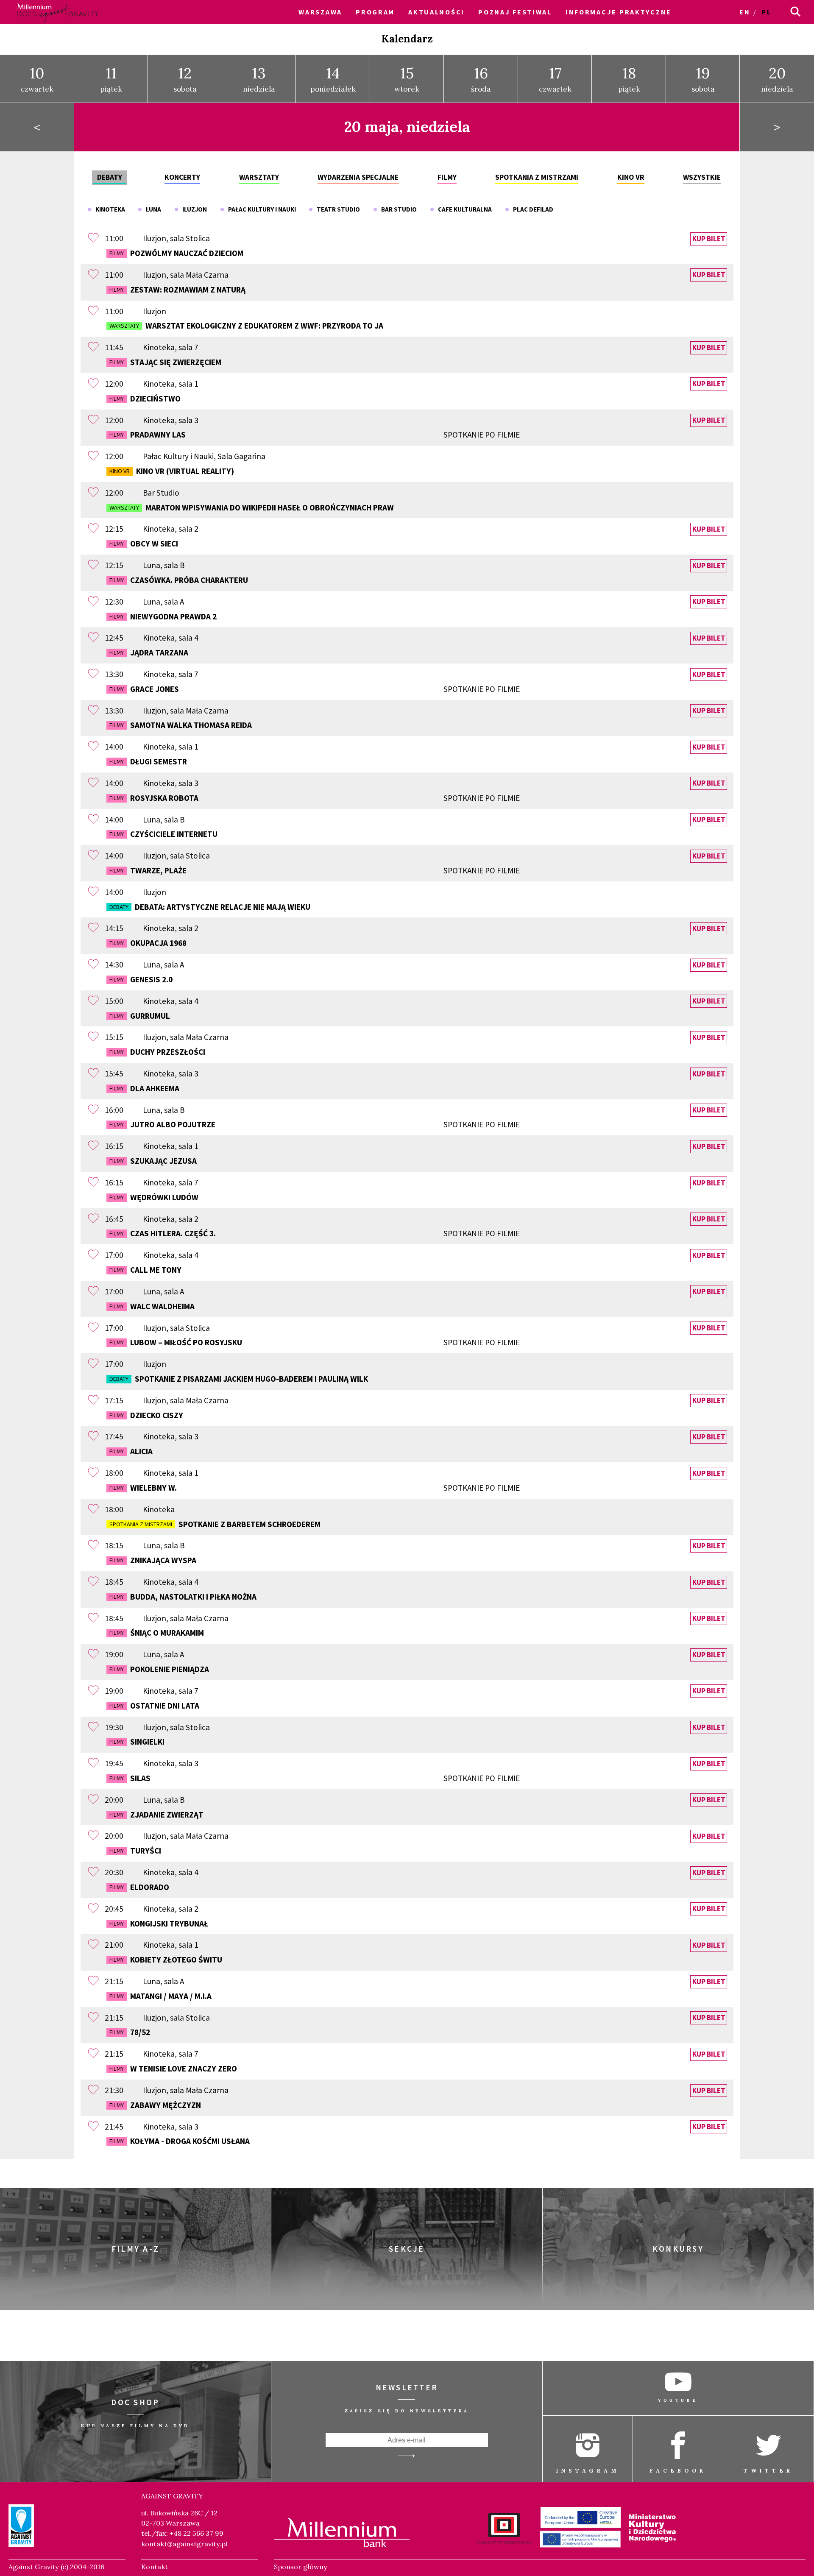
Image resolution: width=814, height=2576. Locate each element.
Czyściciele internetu (163, 834)
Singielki (137, 1742)
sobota (185, 79)
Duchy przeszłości (157, 1052)
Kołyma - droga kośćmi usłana (180, 2141)
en (745, 12)
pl (766, 12)
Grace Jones (315, 689)
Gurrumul (140, 1016)
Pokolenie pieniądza (159, 1669)
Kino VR (631, 177)
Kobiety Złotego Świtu (166, 1960)
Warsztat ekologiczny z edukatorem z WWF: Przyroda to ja (246, 326)
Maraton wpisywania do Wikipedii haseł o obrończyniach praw (252, 507)
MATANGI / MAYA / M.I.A (160, 1996)
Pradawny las (315, 435)
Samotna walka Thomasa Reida (181, 725)
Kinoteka (108, 209)
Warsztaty (259, 177)
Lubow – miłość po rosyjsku (315, 1342)
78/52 (130, 2032)
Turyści (135, 1851)
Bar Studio (397, 209)
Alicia (131, 1451)
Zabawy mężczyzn (155, 2105)
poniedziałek (333, 79)
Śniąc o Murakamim (157, 1633)
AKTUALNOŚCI (436, 12)
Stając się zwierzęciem (165, 362)
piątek (111, 79)
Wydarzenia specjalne (358, 177)
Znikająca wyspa (153, 1560)
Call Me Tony (145, 1270)
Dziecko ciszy (146, 1415)
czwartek (37, 79)
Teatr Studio (336, 209)
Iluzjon (193, 209)
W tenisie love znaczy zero (173, 2069)
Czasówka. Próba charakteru (179, 580)
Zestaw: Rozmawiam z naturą (177, 290)
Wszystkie (702, 177)
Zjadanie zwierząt (156, 1815)
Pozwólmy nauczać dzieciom (176, 253)
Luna (152, 209)
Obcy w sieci (144, 544)
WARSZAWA (320, 12)
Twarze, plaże (315, 870)
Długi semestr (148, 761)
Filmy (447, 177)
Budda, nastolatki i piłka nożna (183, 1597)
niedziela (259, 79)
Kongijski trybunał (159, 1924)
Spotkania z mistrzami (537, 177)
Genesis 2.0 (141, 979)
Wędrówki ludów (154, 1197)
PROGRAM (375, 12)
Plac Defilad (531, 209)
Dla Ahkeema (144, 1088)
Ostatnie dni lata (154, 1706)
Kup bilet (709, 239)
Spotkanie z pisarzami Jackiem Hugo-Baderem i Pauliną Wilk (239, 1379)
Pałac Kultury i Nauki (260, 209)
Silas (315, 1778)
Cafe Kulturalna (463, 209)
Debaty (110, 177)
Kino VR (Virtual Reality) (172, 471)
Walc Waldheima (152, 1306)
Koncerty (182, 177)
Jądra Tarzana (149, 652)
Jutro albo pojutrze (315, 1124)
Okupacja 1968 (148, 943)
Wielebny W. (315, 1488)
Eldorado (139, 1887)
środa (481, 79)
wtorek (407, 79)
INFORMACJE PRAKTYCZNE (619, 12)
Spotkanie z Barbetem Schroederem (215, 1524)
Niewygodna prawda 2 (163, 616)
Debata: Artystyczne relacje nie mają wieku (210, 907)
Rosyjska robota (315, 798)
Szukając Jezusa (153, 1161)
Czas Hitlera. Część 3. (315, 1233)
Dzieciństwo (145, 399)
